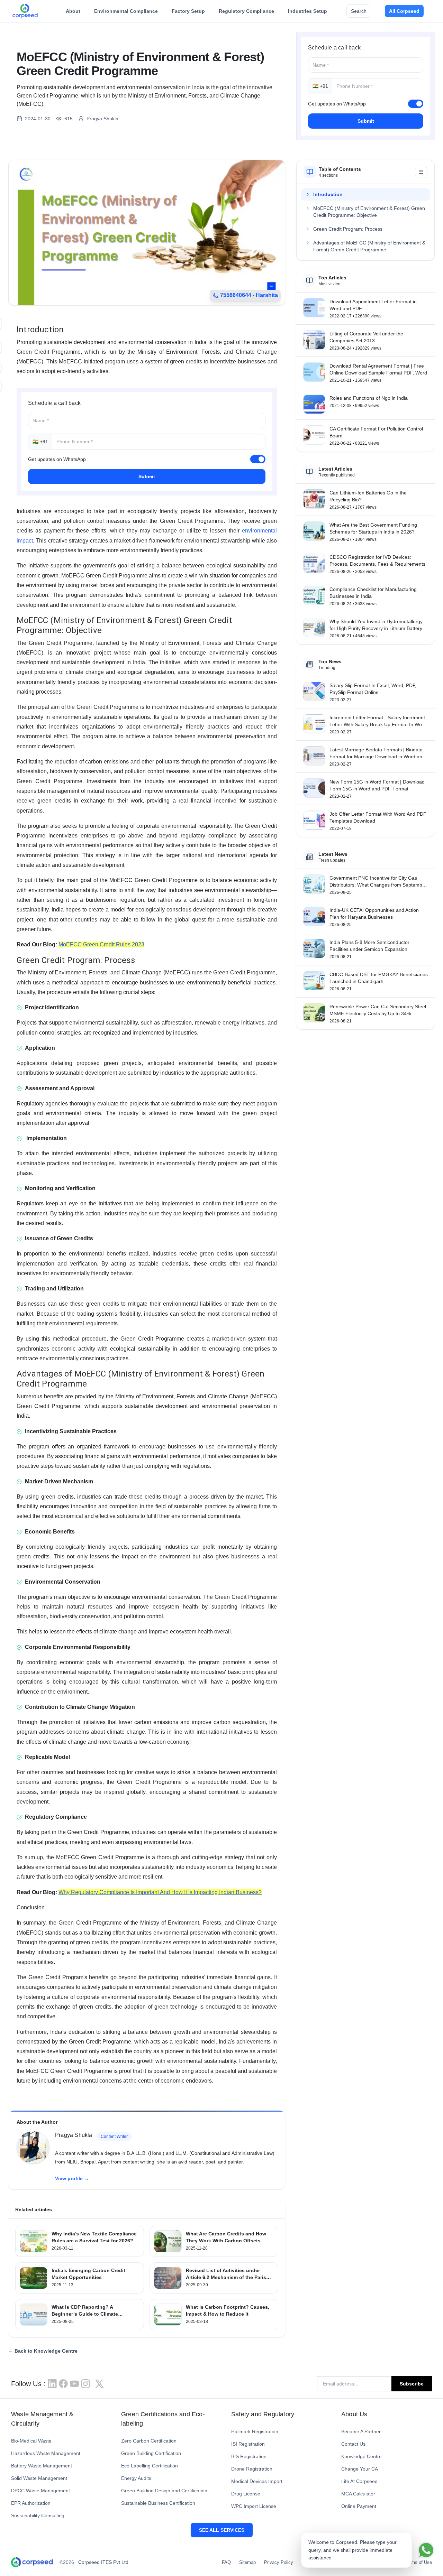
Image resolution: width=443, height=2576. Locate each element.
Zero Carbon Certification (149, 2441)
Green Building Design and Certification (164, 2491)
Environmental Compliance (126, 11)
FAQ (226, 2562)
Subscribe (412, 2384)
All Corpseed (404, 11)
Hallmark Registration (255, 2431)
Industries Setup (308, 11)
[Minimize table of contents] (421, 172)
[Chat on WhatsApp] (426, 2550)
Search (359, 11)
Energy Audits (136, 2478)
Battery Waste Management (42, 2466)
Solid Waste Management (39, 2478)
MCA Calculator (358, 2494)
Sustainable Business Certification (158, 2503)
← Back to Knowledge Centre (43, 2351)
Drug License (246, 2494)
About (73, 11)
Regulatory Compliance (246, 11)
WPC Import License (254, 2506)
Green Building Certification (151, 2453)
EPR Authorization (31, 2503)
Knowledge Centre (361, 2456)
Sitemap (247, 2562)
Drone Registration (252, 2469)
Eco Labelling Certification (150, 2466)
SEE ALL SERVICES (222, 2530)
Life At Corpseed (359, 2481)
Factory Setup (188, 11)
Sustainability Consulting (38, 2515)
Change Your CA (360, 2469)
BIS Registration (249, 2456)
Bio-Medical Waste (31, 2441)
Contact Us (353, 2444)
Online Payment (359, 2506)
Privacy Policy (279, 2562)
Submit (366, 121)
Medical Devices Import (257, 2481)
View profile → (72, 2178)
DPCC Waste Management (40, 2491)
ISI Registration (248, 2444)
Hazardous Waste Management (46, 2453)
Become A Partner (361, 2431)
